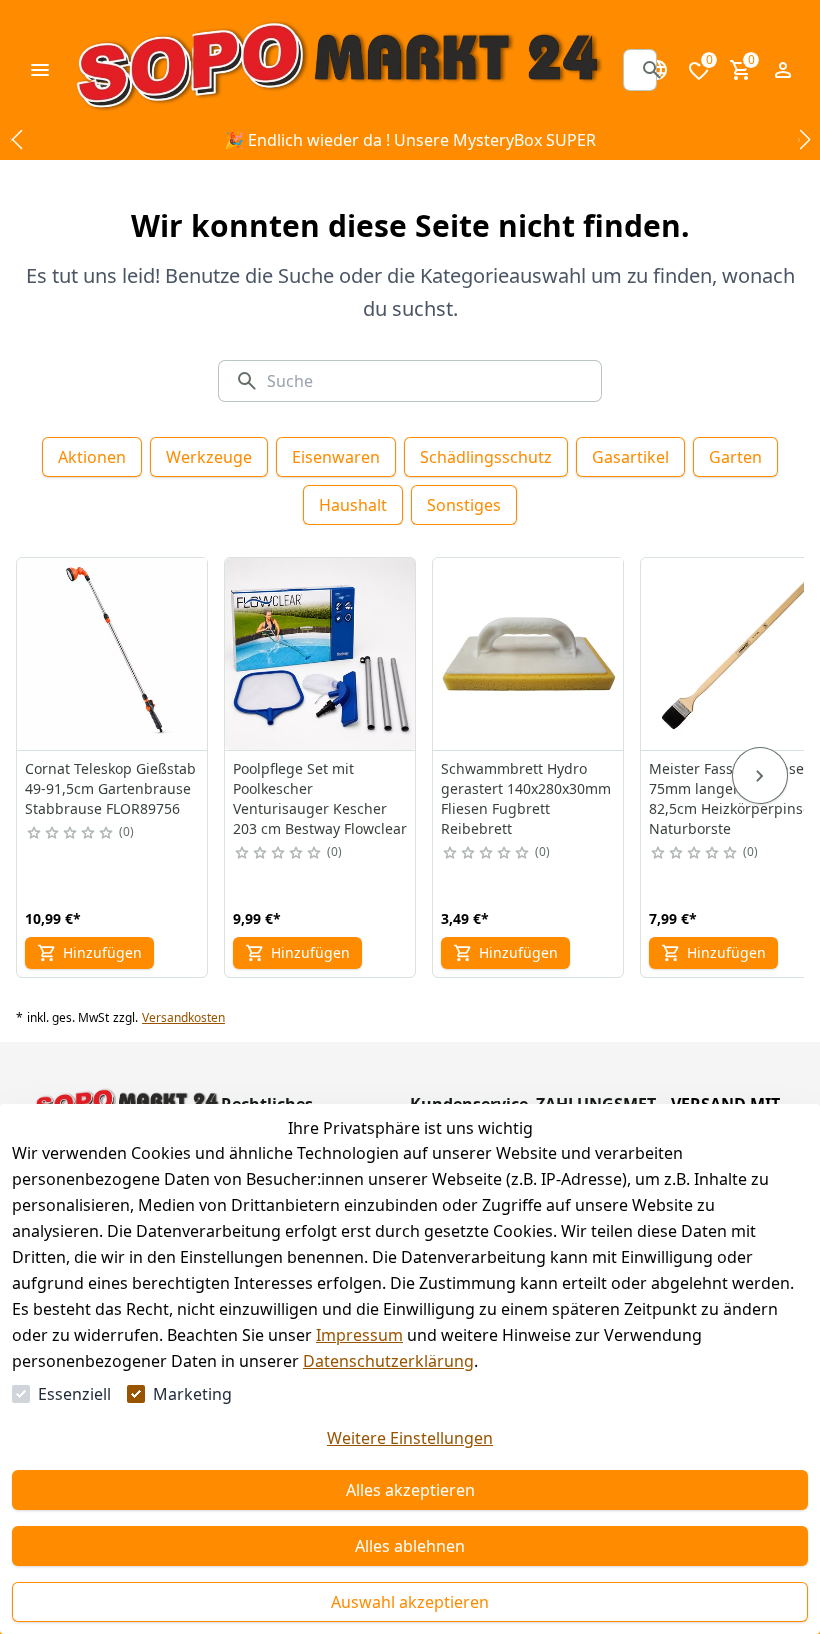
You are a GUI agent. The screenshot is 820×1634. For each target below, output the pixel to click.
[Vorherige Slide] (16, 140)
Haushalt (353, 505)
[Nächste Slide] (804, 140)
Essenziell (74, 1394)
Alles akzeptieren (410, 1490)
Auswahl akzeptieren (410, 1602)
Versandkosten (183, 1018)
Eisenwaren (336, 457)
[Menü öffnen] (40, 70)
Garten (735, 457)
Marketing (192, 1394)
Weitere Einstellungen (410, 1438)
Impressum (359, 1335)
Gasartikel (630, 457)
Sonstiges (464, 505)
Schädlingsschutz (486, 457)
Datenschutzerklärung (388, 1361)
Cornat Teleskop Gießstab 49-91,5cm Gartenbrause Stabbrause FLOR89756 (110, 788)
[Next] (760, 776)
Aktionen (92, 457)
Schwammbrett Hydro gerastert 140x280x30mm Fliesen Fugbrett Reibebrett (526, 798)
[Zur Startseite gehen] (337, 70)
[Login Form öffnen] (783, 70)
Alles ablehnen (410, 1546)
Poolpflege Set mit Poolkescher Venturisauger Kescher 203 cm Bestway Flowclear (320, 798)
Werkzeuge (209, 457)
